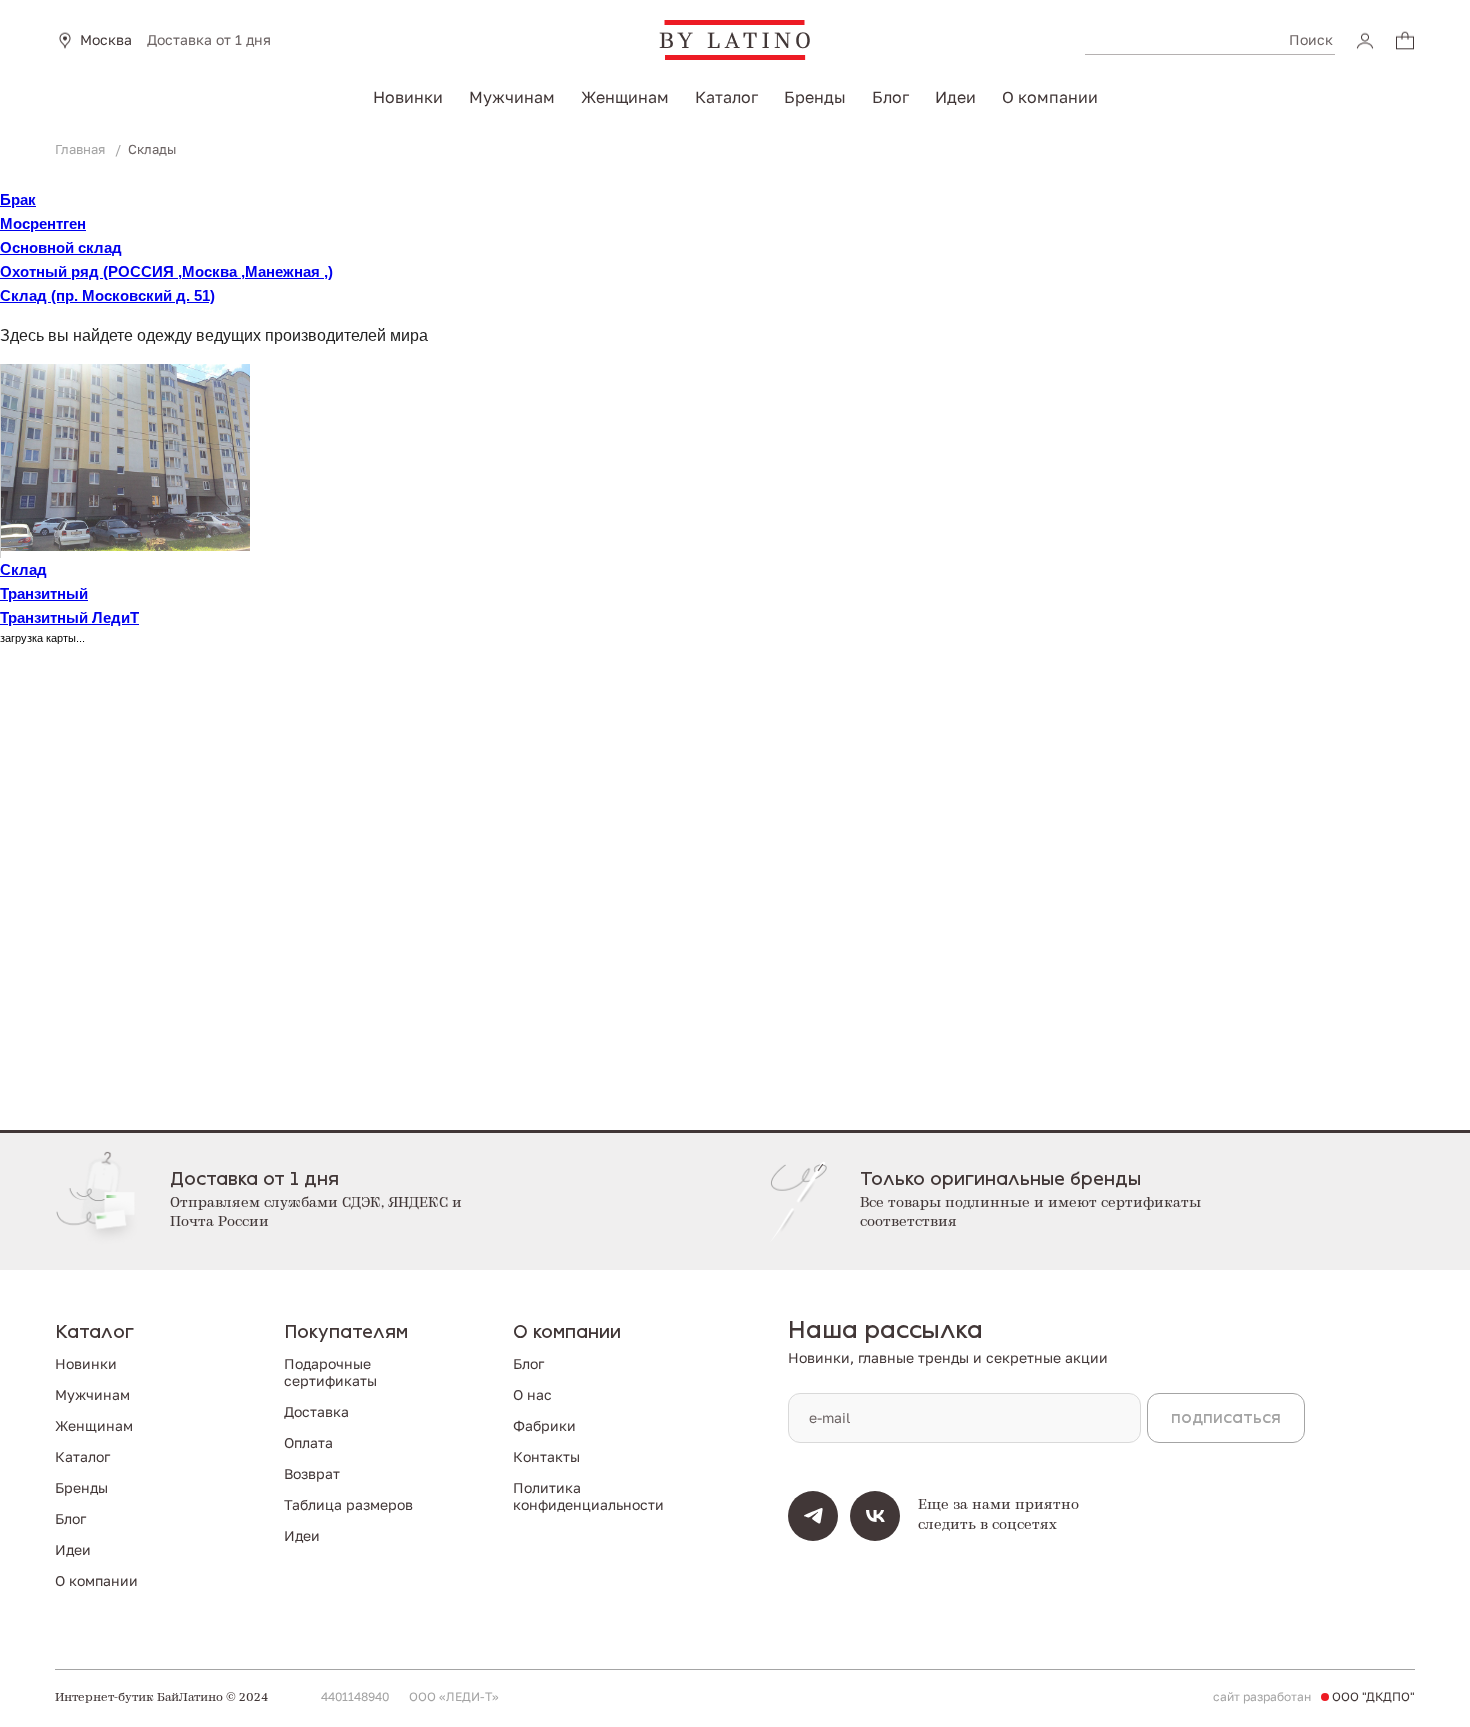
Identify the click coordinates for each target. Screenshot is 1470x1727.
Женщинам (625, 97)
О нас (532, 1394)
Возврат (312, 1473)
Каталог (726, 97)
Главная (81, 149)
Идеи (955, 97)
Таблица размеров (348, 1504)
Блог (890, 97)
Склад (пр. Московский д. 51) (107, 295)
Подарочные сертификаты (330, 1372)
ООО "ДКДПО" (1373, 1697)
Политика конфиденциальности (588, 1496)
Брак (18, 199)
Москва (106, 40)
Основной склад (61, 247)
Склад (23, 569)
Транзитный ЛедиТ (69, 617)
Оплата (308, 1442)
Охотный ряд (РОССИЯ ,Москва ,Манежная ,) (166, 271)
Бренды (815, 97)
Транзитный (44, 593)
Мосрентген (43, 223)
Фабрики (544, 1425)
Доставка (316, 1411)
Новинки (408, 97)
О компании (1050, 97)
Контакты (546, 1456)
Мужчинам (512, 97)
